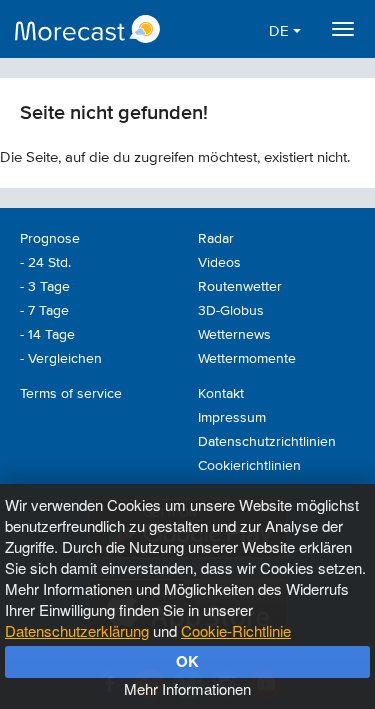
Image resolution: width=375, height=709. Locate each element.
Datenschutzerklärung (77, 630)
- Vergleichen (61, 359)
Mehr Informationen (187, 688)
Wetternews (234, 335)
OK (187, 661)
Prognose (50, 239)
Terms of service (71, 394)
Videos (219, 263)
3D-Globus (231, 311)
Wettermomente (247, 359)
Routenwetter (240, 287)
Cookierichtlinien (249, 466)
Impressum (232, 418)
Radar (216, 239)
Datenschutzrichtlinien (267, 442)
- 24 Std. (45, 263)
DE (281, 31)
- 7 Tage (44, 311)
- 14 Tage (47, 335)
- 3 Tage (45, 287)
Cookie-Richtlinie (236, 630)
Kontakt (221, 394)
